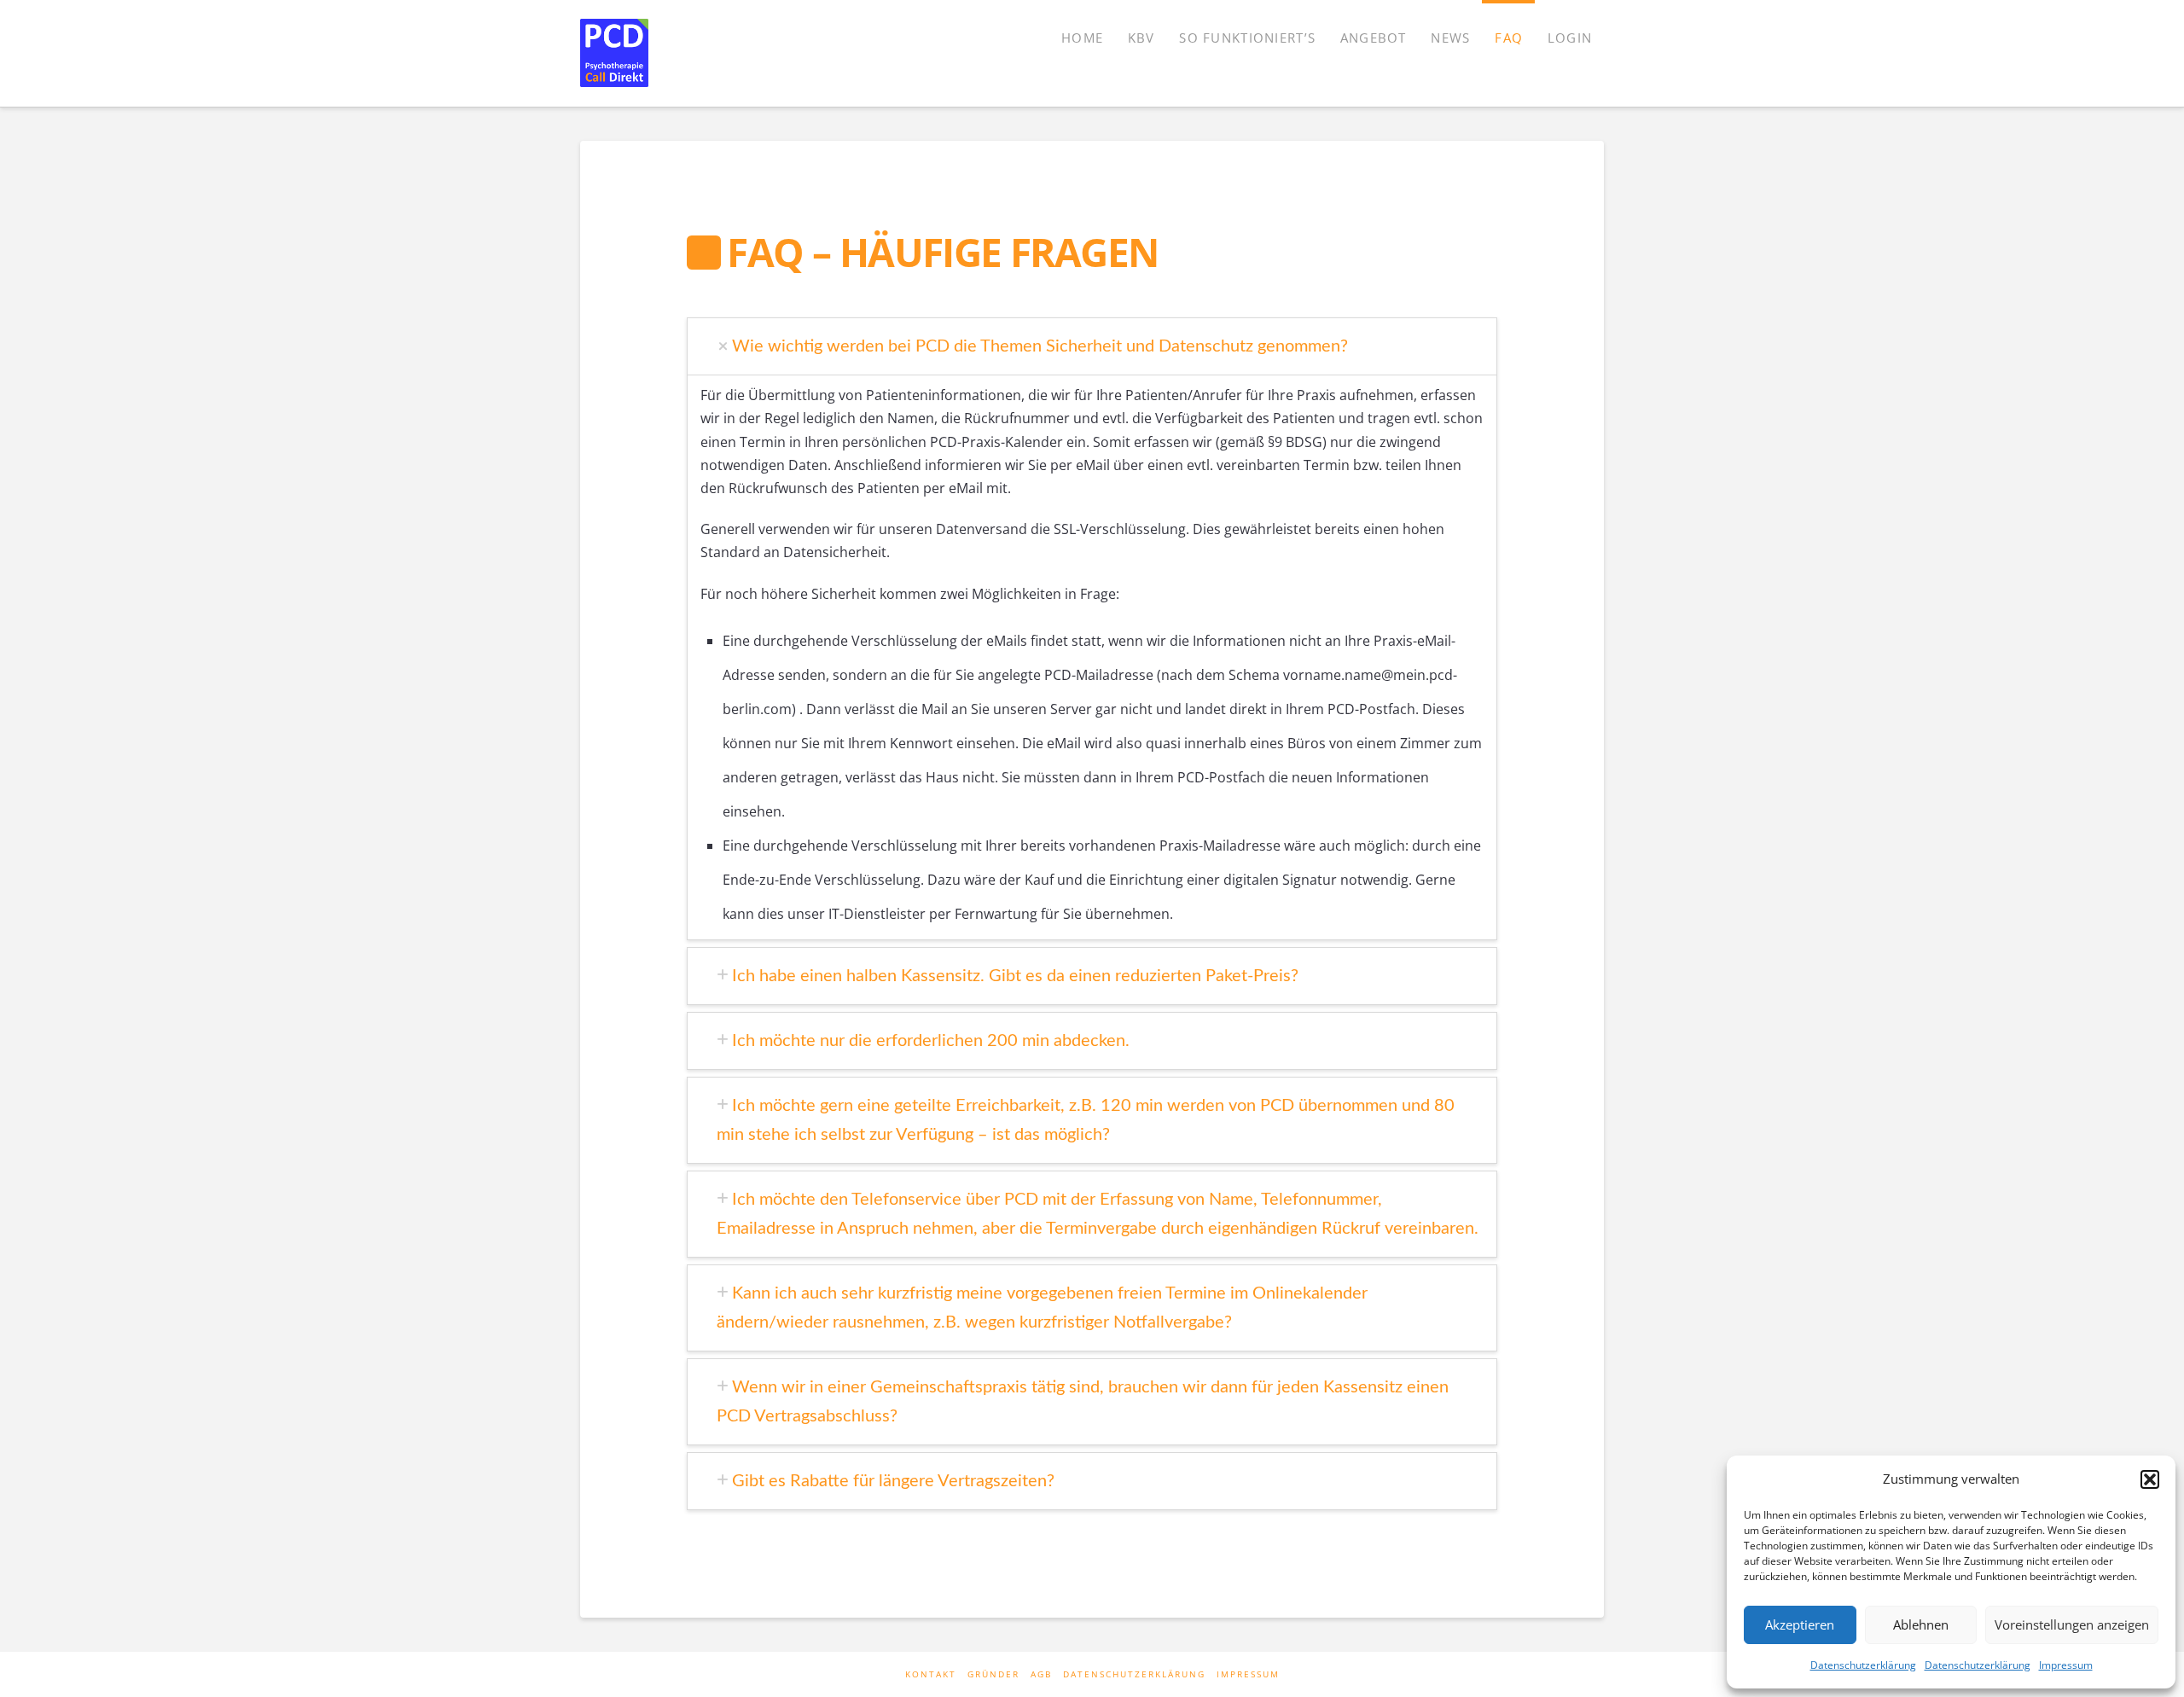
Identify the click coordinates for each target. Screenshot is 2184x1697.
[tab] (1098, 346)
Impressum (2066, 1665)
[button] (2150, 1479)
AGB (1041, 1674)
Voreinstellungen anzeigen (2072, 1624)
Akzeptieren (1800, 1624)
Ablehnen (1921, 1624)
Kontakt (931, 1674)
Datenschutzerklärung (1863, 1665)
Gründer (993, 1674)
